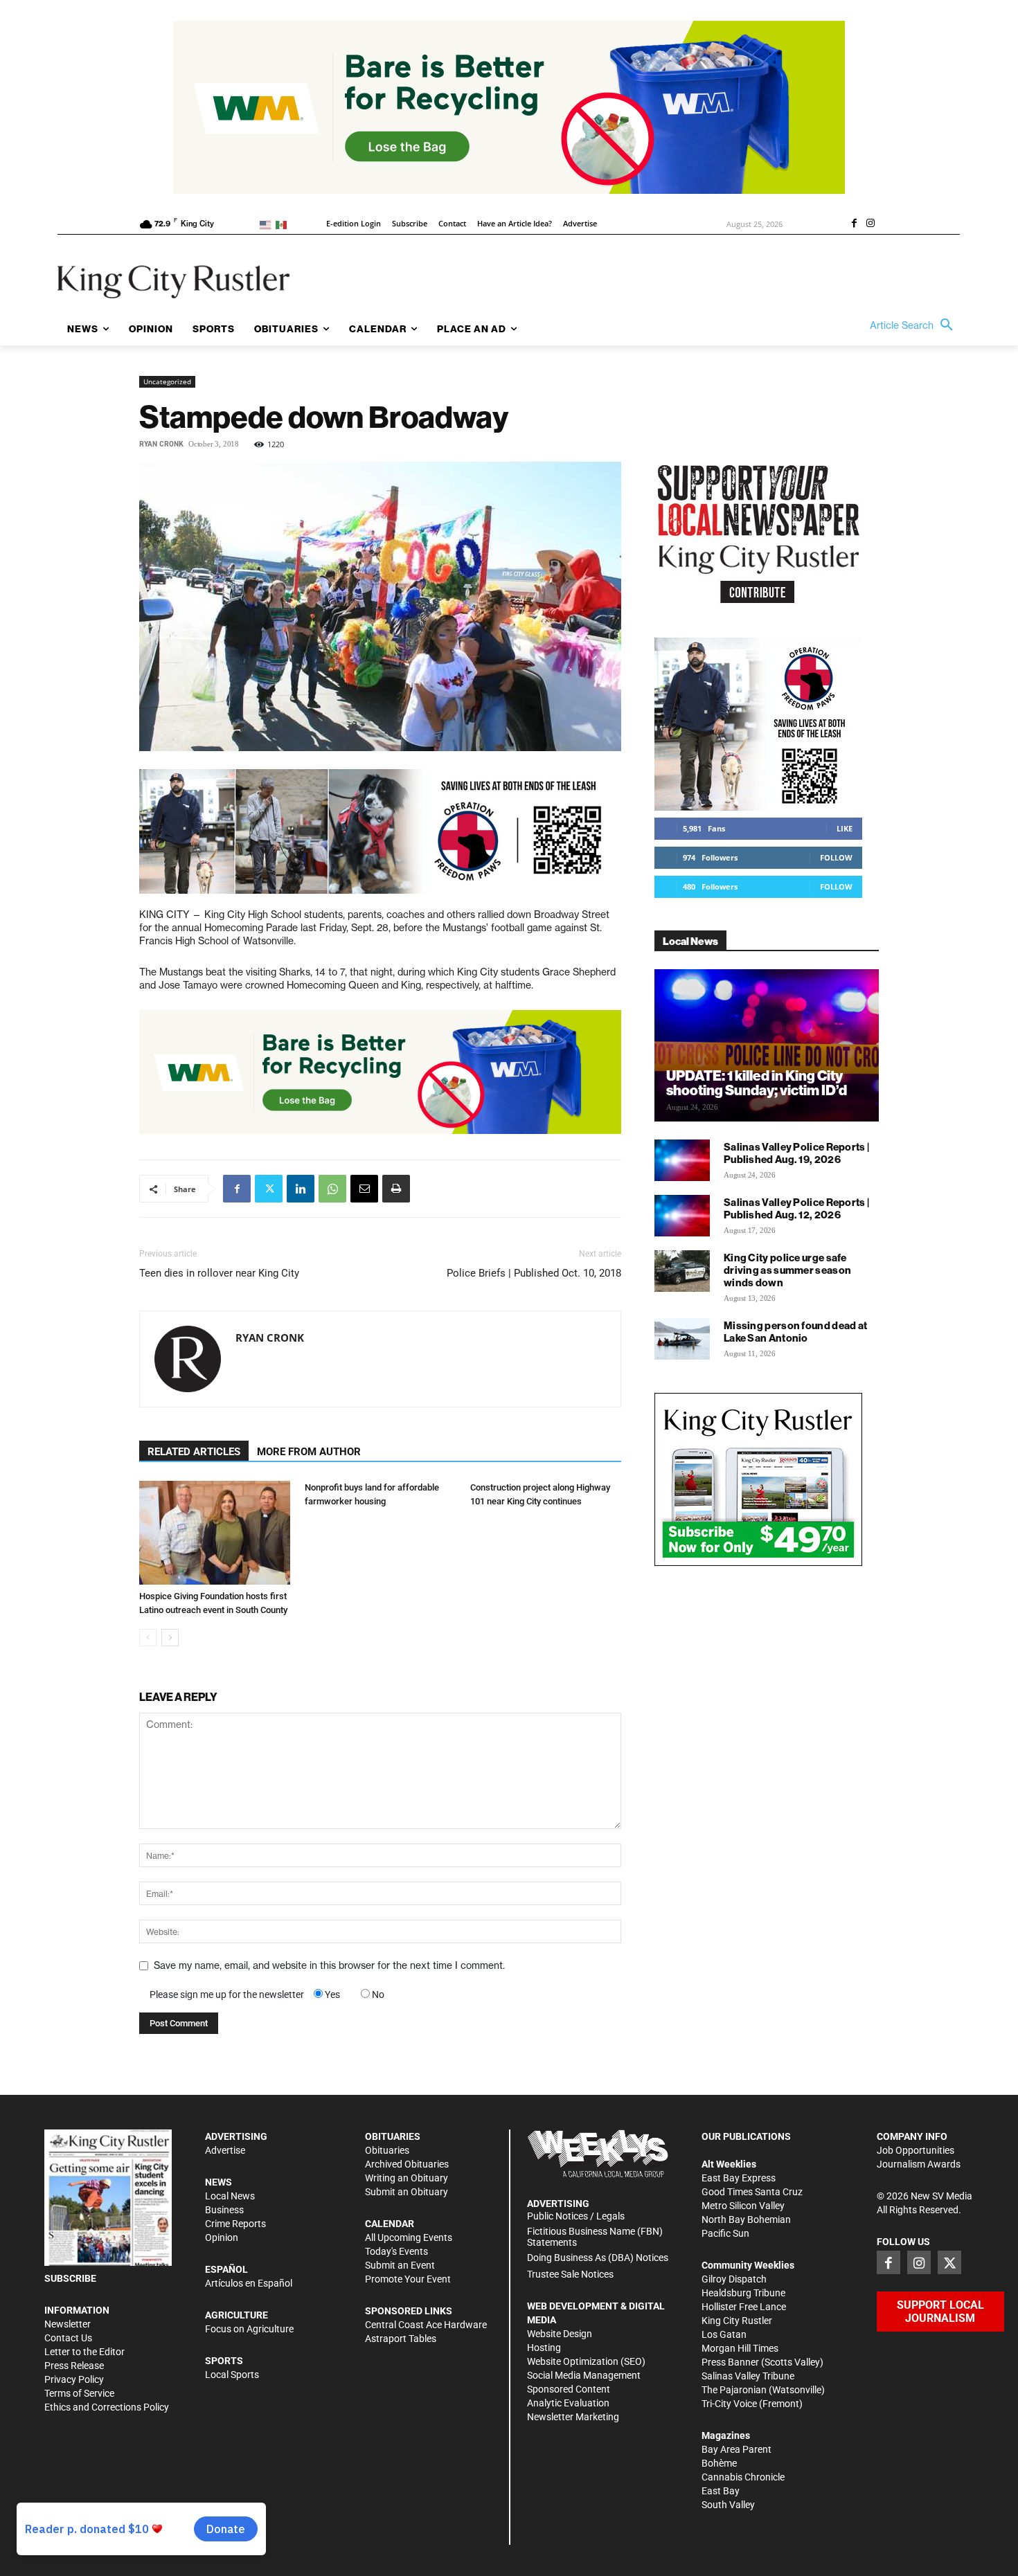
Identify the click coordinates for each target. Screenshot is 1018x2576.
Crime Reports (235, 2224)
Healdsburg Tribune (743, 2293)
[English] (268, 224)
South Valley (728, 2505)
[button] (915, 325)
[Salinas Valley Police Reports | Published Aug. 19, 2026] (682, 1160)
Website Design (560, 2334)
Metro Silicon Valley (743, 2206)
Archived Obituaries (407, 2164)
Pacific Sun (725, 2233)
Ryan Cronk (161, 444)
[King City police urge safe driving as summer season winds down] (682, 1271)
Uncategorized (167, 381)
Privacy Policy (74, 2379)
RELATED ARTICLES (194, 1452)
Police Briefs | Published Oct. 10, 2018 (534, 1273)
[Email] (364, 1189)
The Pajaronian (734, 2390)
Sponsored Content (569, 2389)
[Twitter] (269, 1189)
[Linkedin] (301, 1189)
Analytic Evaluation (568, 2403)
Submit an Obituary (407, 2192)
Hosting (544, 2348)
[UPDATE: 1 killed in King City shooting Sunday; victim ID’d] (767, 1045)
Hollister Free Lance (744, 2307)
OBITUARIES (393, 2136)
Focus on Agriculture (249, 2329)
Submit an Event (400, 2265)
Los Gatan (724, 2334)
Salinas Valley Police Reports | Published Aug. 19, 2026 (796, 1153)
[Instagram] (870, 224)
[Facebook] (854, 224)
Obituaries (387, 2150)
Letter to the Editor (84, 2352)
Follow (836, 857)
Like (845, 828)
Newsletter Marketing (573, 2417)
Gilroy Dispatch (734, 2279)
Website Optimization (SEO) (586, 2361)
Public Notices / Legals (576, 2216)
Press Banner (730, 2362)
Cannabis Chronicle (743, 2477)
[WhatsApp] (332, 1189)
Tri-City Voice (729, 2404)
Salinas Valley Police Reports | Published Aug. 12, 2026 (796, 1208)
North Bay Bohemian (746, 2219)
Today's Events (396, 2251)
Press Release (74, 2366)
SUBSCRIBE (70, 2278)
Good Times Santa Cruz (752, 2192)
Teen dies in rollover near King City (219, 1273)
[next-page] (170, 1638)
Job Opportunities (916, 2150)
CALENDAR (390, 2224)
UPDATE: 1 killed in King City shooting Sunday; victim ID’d (757, 1083)
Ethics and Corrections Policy (107, 2407)
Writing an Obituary (407, 2178)
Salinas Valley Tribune (748, 2376)
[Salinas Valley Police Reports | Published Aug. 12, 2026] (682, 1216)
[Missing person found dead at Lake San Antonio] (682, 1339)
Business (224, 2210)
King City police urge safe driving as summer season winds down (787, 1270)
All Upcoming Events (409, 2237)
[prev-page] (148, 1638)
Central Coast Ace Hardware (426, 2325)
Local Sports (232, 2375)
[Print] (396, 1189)
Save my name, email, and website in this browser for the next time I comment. (329, 1965)
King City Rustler (737, 2321)
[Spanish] (284, 224)
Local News (230, 2196)
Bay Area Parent (736, 2449)
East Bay (721, 2491)
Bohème (719, 2463)
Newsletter (68, 2324)
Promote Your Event (408, 2279)
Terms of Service (79, 2393)
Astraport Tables (401, 2339)
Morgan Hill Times (740, 2348)
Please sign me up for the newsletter (227, 1994)
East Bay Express (739, 2178)
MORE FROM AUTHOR (309, 1452)
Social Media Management (584, 2375)
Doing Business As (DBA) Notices (598, 2258)
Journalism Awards (919, 2164)
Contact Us (68, 2338)
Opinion (222, 2237)
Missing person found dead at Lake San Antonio (795, 1332)
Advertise (225, 2150)
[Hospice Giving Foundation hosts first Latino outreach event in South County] (215, 1533)
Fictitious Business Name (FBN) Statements (595, 2237)
